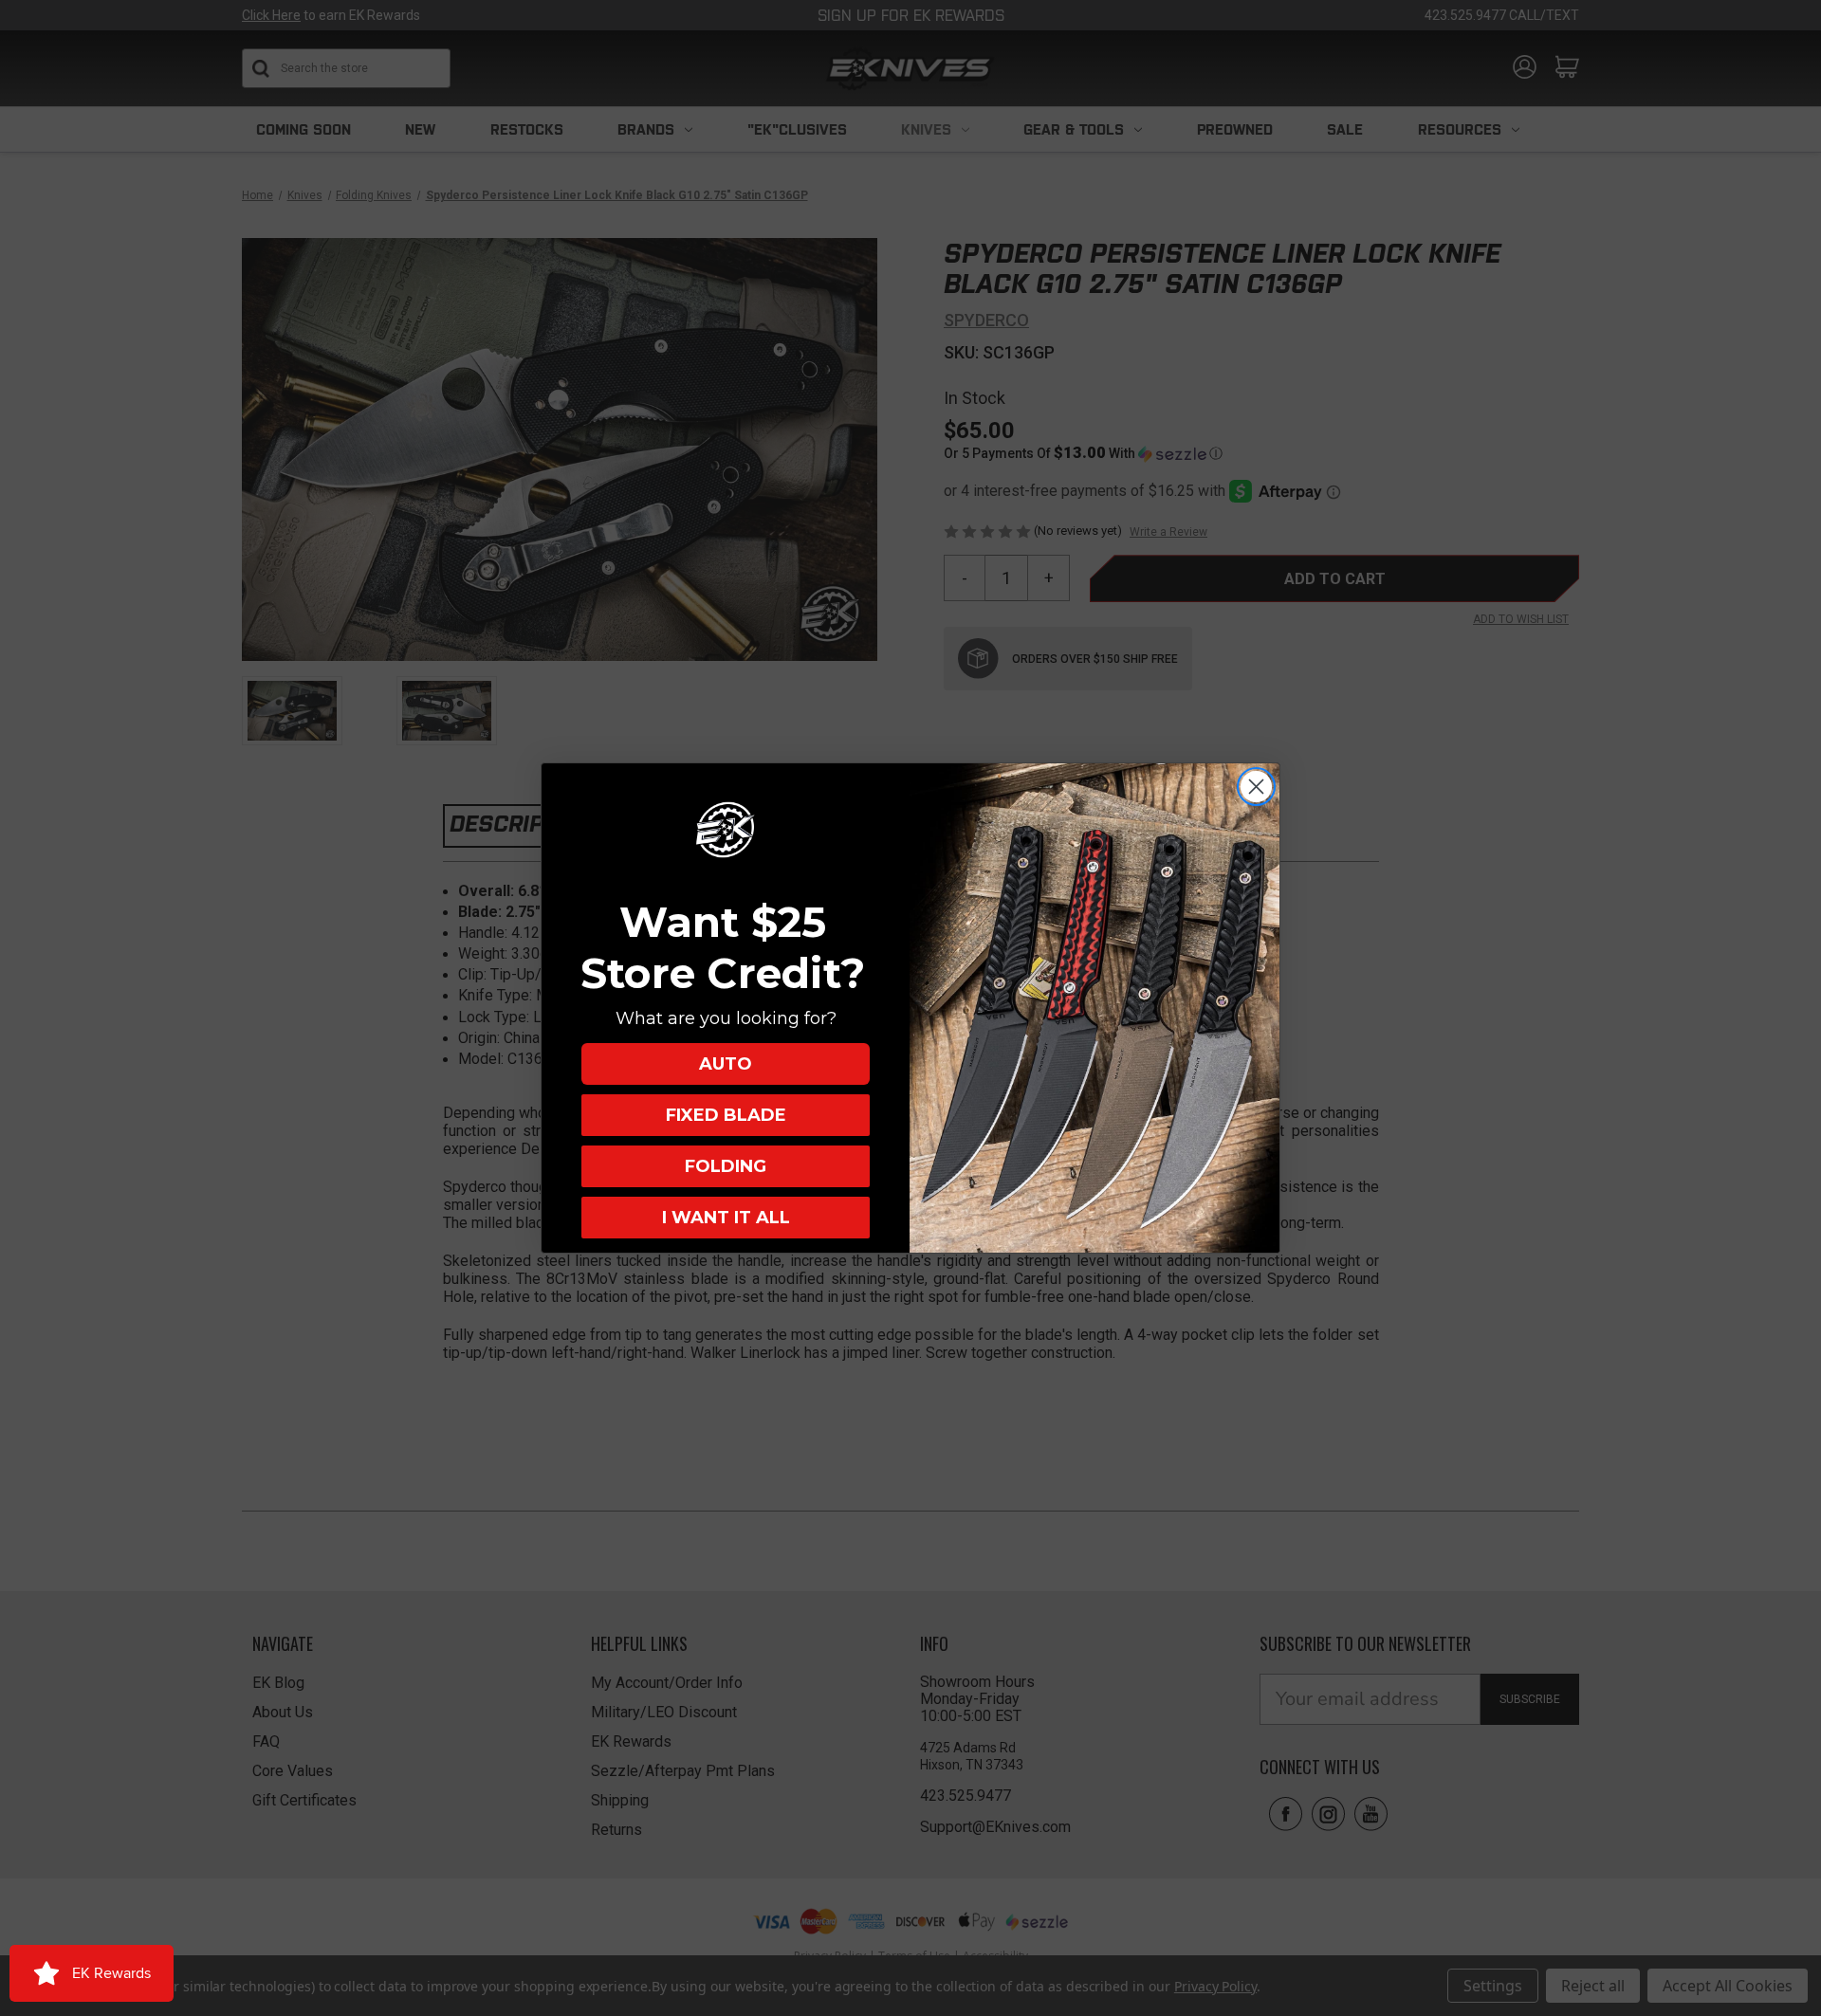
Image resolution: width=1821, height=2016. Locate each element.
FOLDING (726, 1166)
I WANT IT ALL (726, 1218)
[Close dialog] (1256, 787)
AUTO (726, 1064)
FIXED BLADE (726, 1115)
